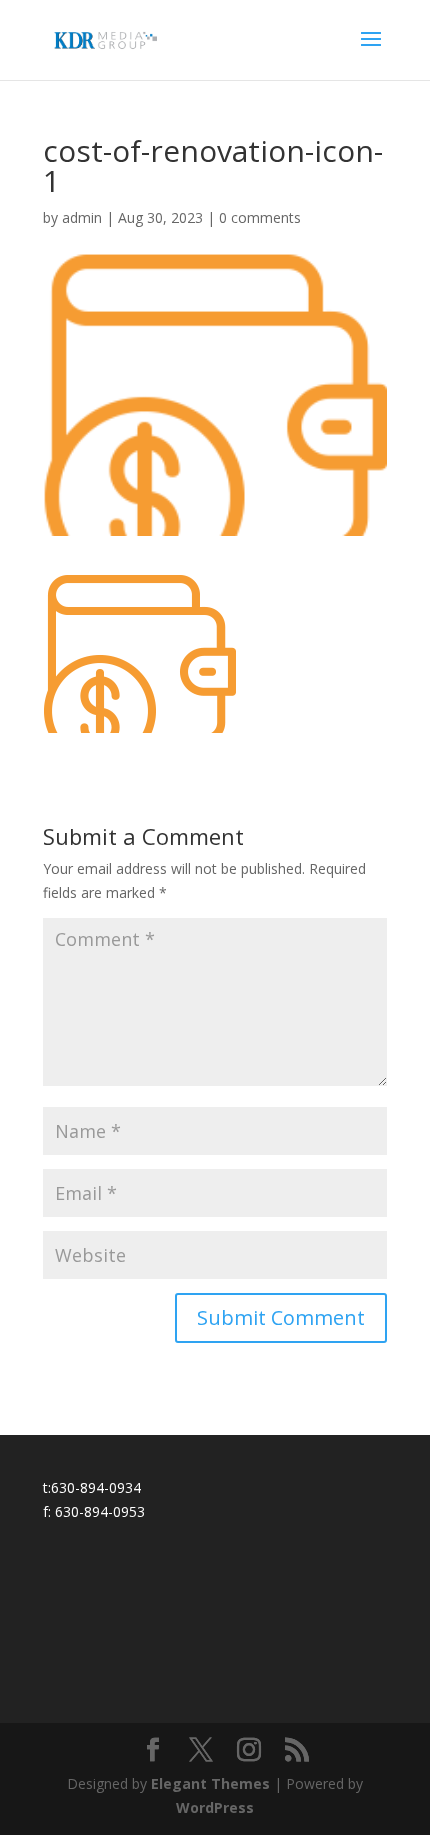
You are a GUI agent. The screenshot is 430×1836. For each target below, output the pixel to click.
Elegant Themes (210, 1783)
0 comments (260, 217)
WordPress (215, 1807)
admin (82, 217)
